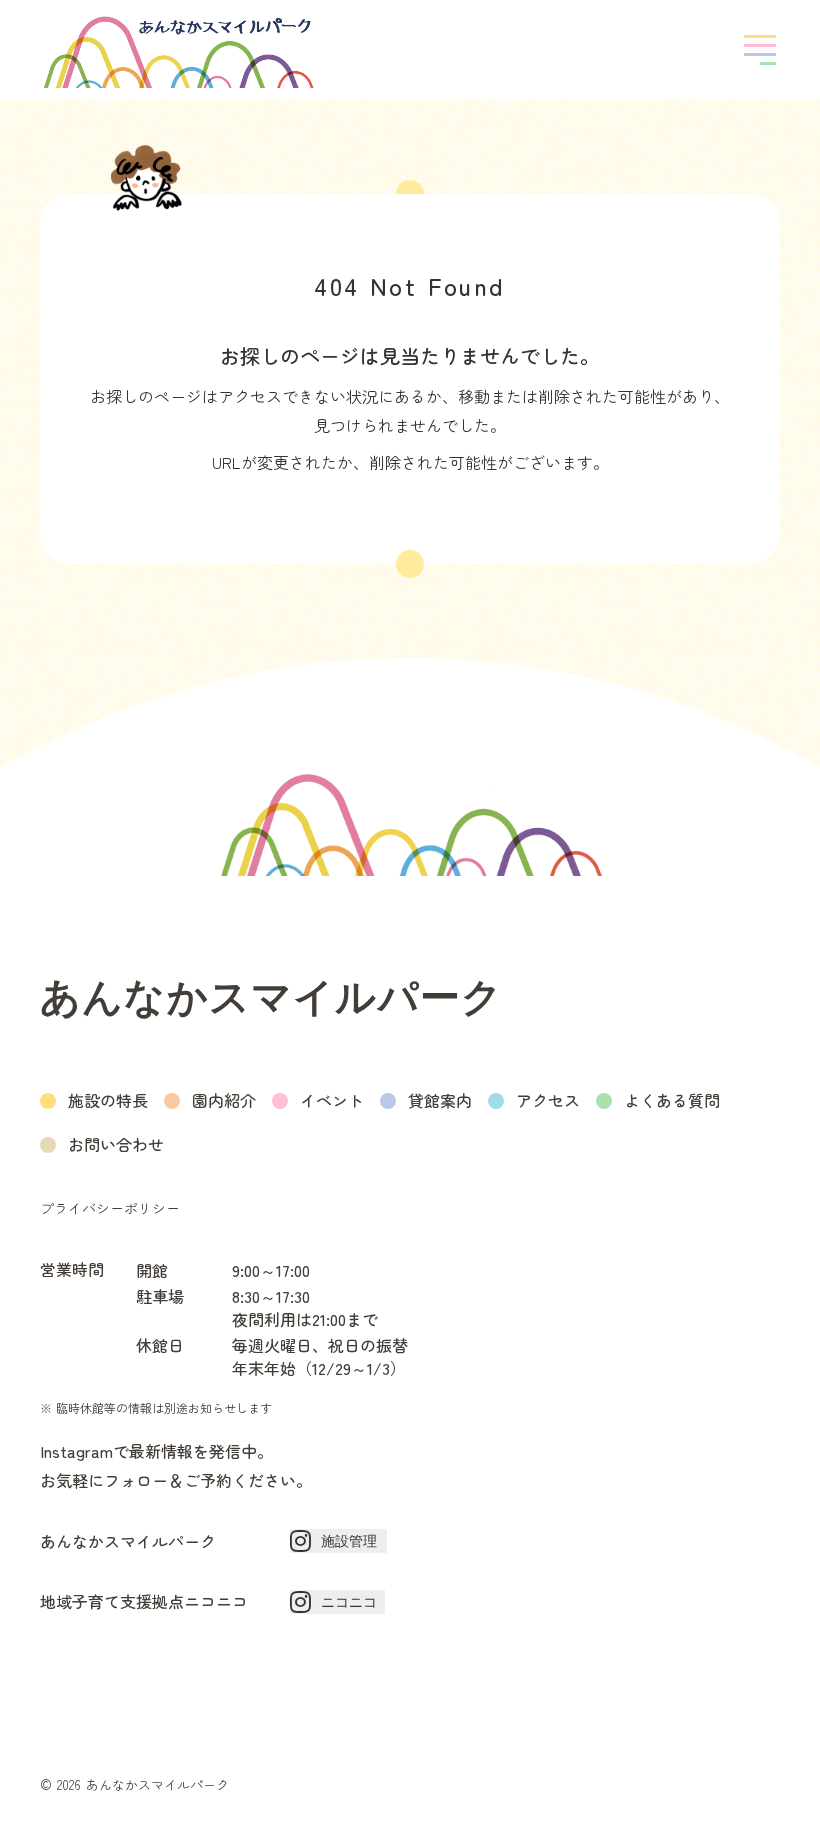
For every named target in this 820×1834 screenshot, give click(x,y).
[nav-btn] (760, 50)
